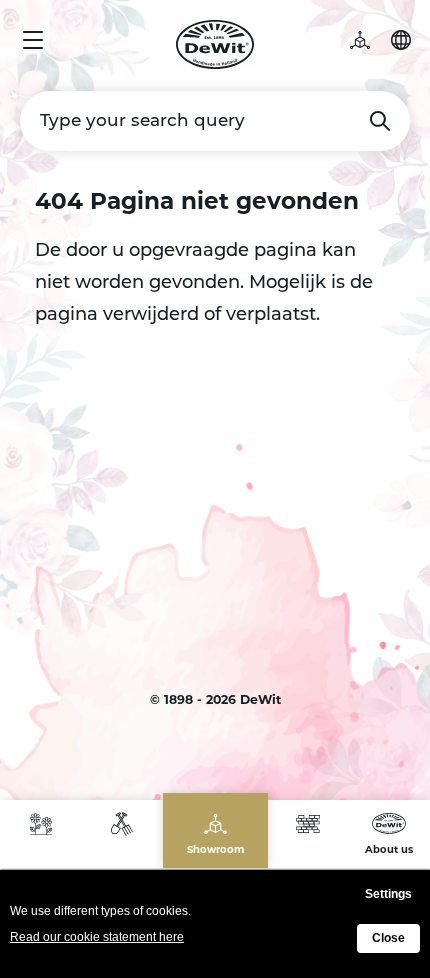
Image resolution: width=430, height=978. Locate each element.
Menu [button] (33, 40)
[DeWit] (215, 44)
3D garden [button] (370, 40)
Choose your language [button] (401, 40)
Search (380, 121)
